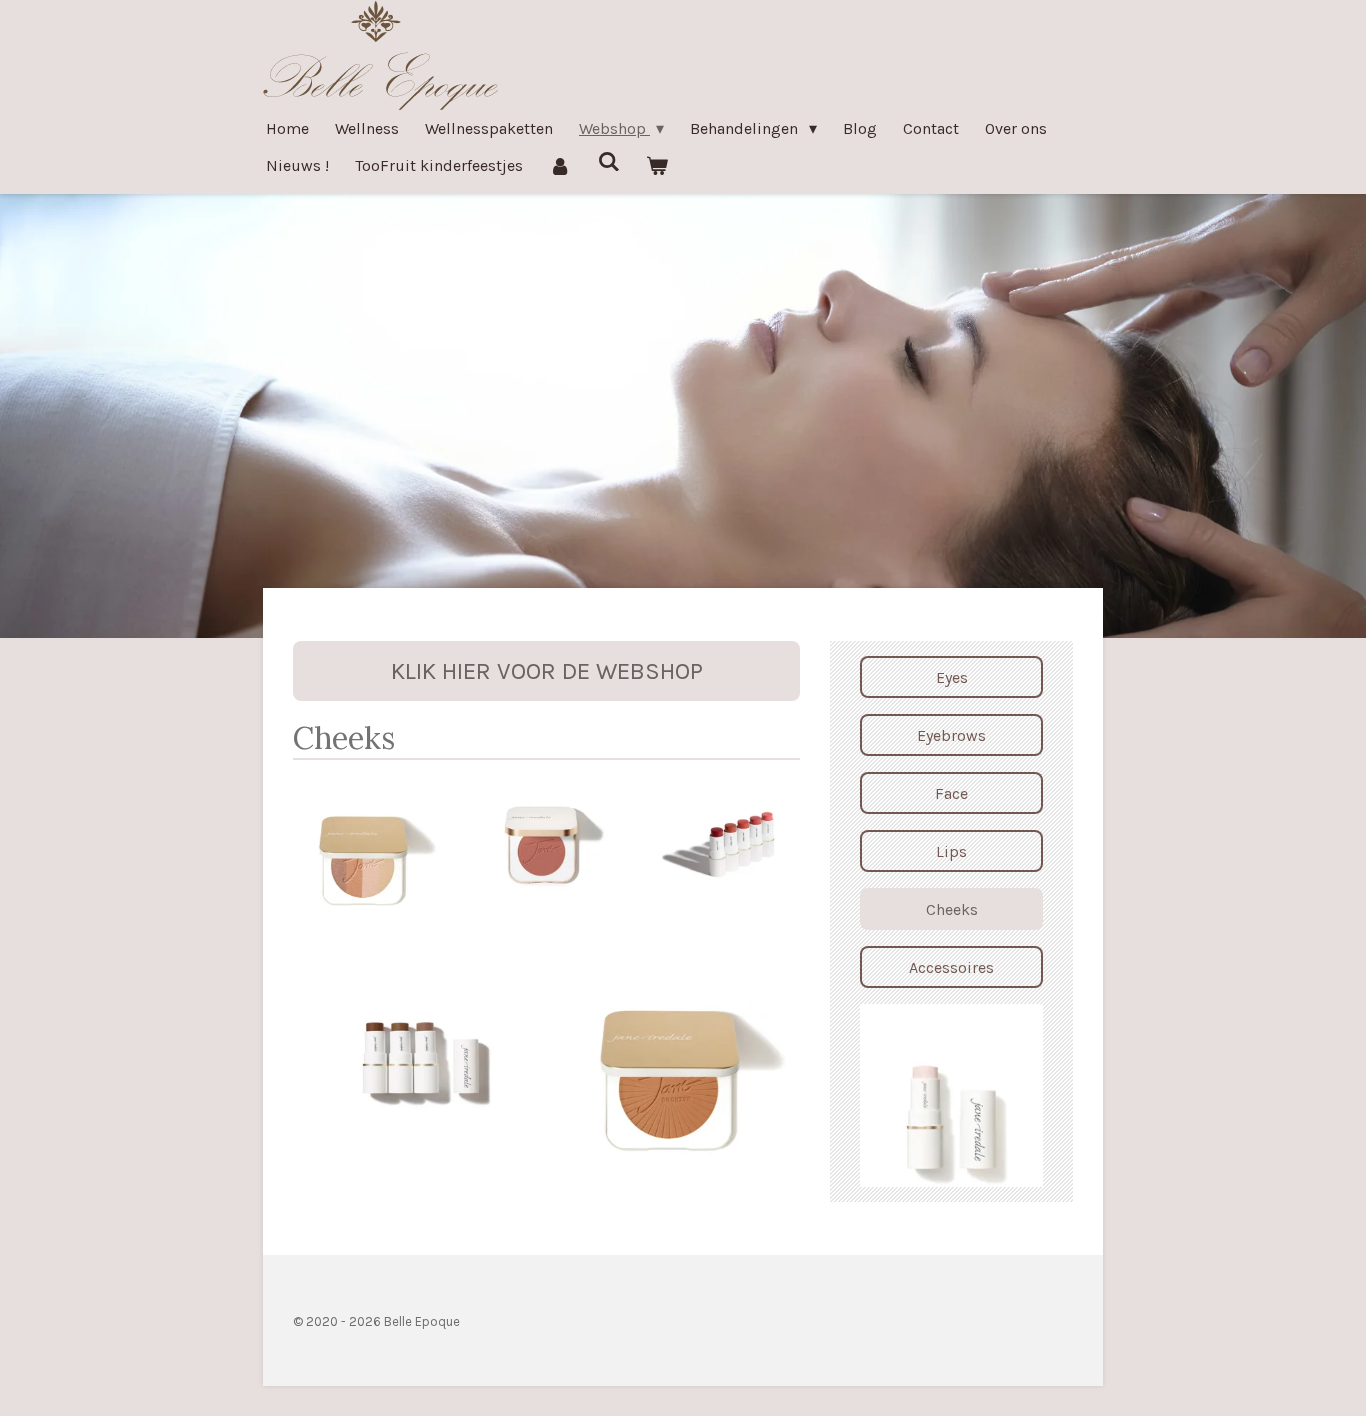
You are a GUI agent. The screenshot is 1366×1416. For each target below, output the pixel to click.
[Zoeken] (608, 161)
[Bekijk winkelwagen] (657, 165)
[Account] (560, 165)
